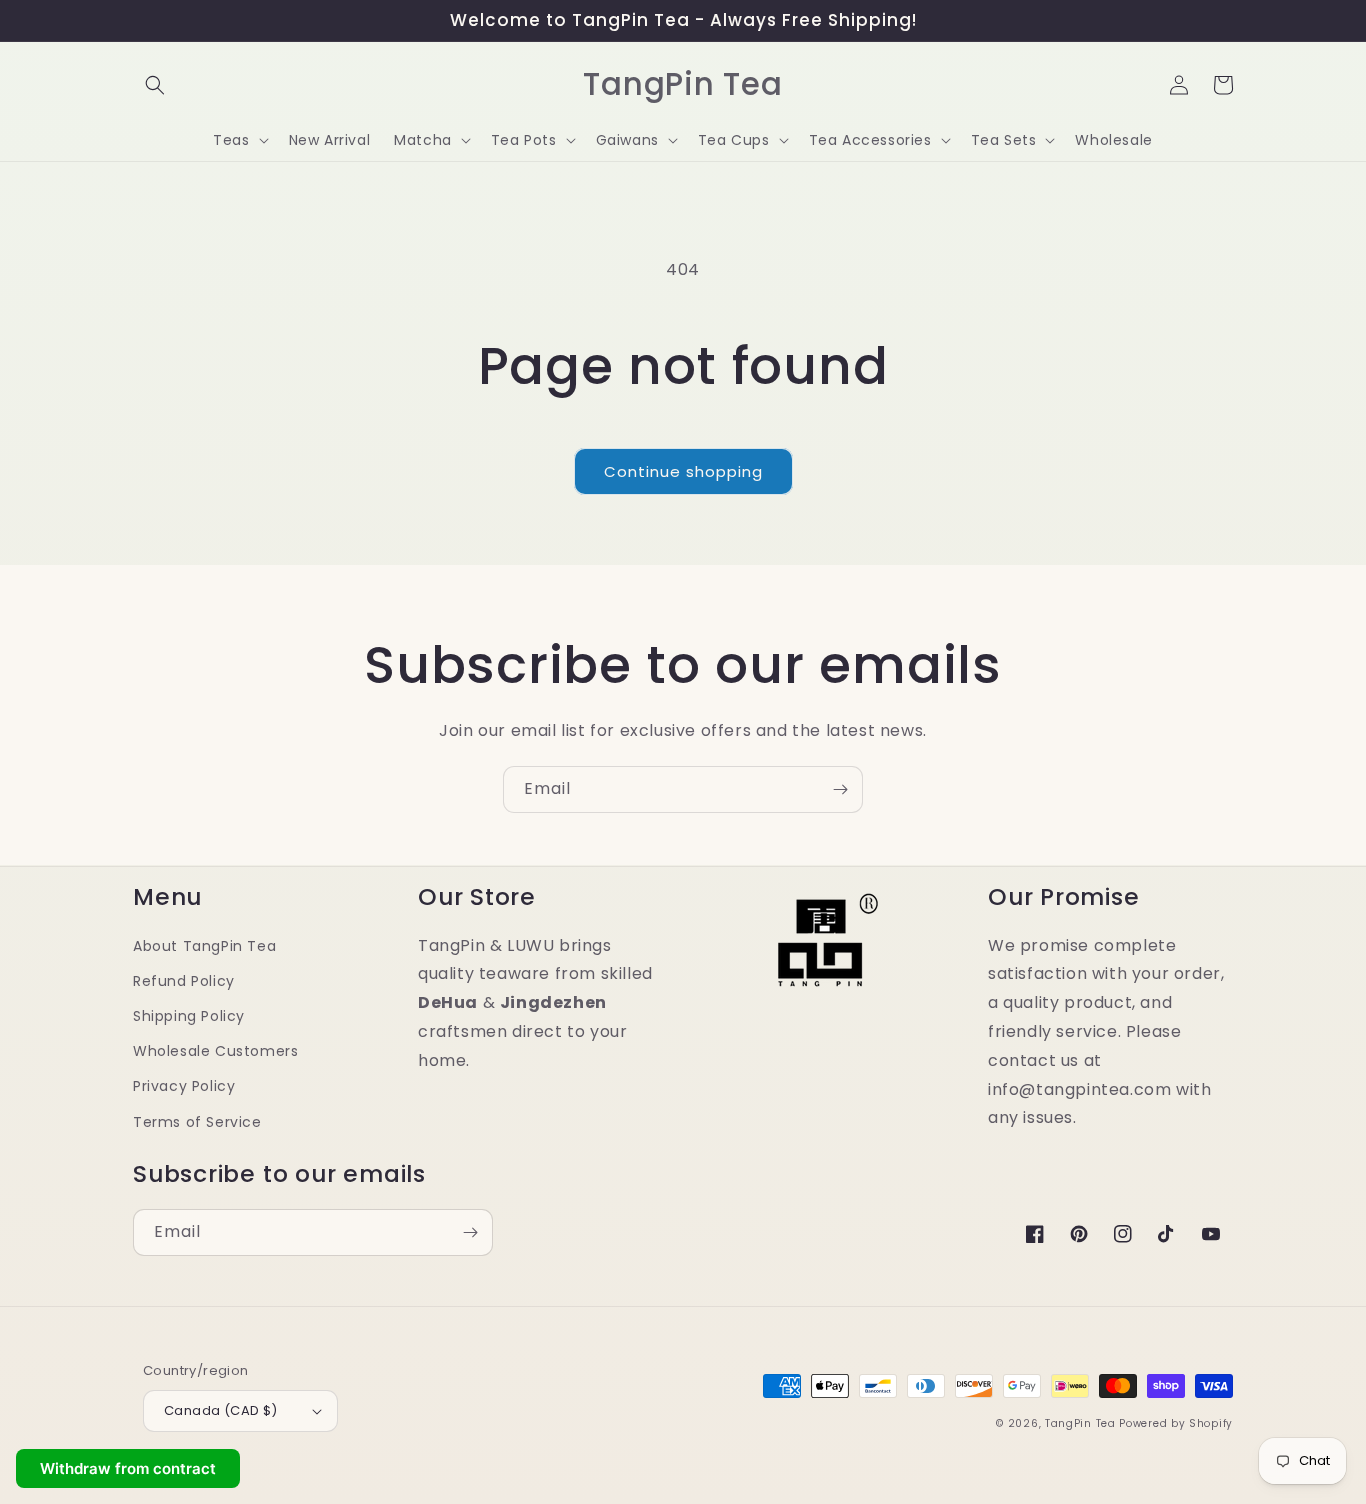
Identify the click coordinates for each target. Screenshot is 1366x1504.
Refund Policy (184, 981)
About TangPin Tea (204, 946)
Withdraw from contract (128, 1468)
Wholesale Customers (215, 1051)
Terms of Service (197, 1122)
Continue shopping (683, 471)
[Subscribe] (840, 789)
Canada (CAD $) (221, 1410)
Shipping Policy (189, 1016)
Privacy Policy (184, 1086)
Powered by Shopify (1176, 1423)
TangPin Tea (1080, 1423)
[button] (155, 85)
